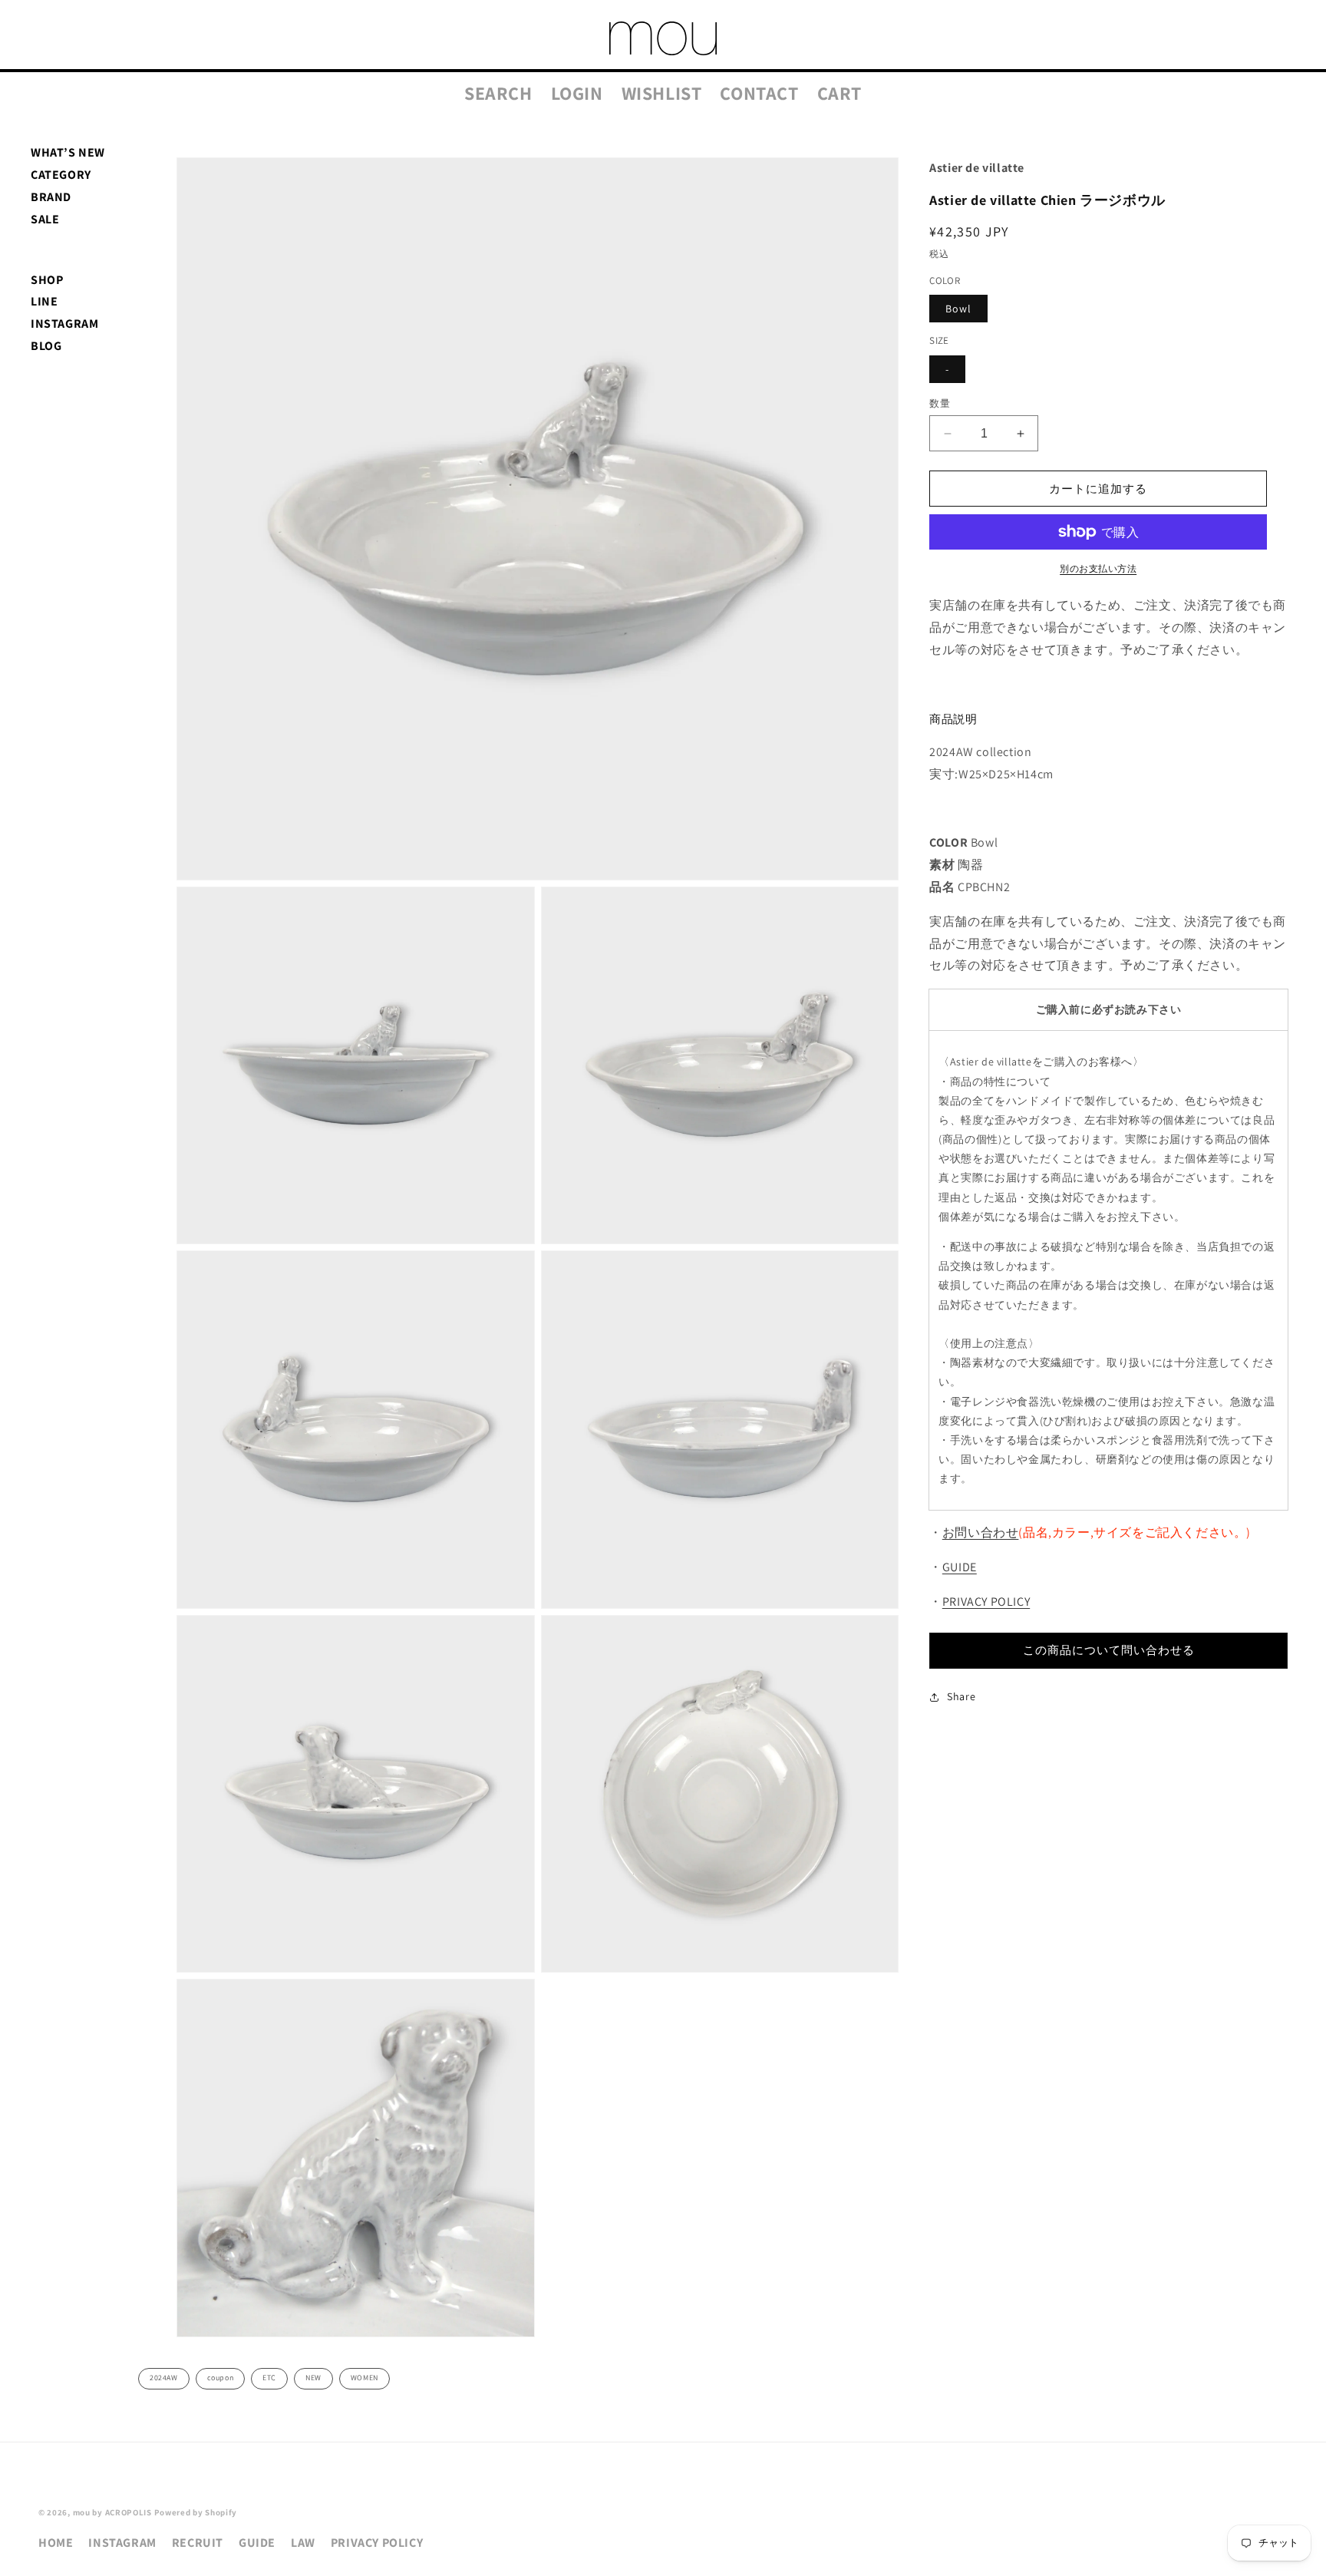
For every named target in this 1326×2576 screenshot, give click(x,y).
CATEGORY (61, 175)
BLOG (46, 346)
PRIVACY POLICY (986, 1602)
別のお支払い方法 (1098, 568)
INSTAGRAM (64, 324)
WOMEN (364, 2378)
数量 (940, 403)
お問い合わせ (981, 1532)
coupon (221, 2378)
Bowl (958, 309)
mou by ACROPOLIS (112, 2512)
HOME (56, 2543)
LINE (44, 301)
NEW (313, 2378)
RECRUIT (198, 2543)
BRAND (51, 197)
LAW (303, 2543)
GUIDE (960, 1567)
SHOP (47, 280)
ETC (269, 2378)
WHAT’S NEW (68, 152)
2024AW (164, 2378)
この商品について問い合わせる (1109, 1650)
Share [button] (961, 1696)
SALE (45, 219)
